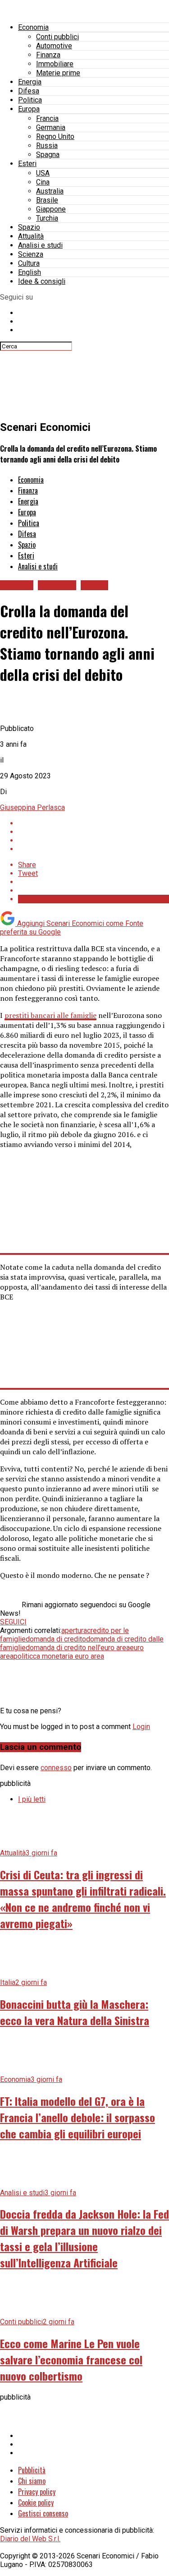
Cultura (29, 263)
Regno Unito (55, 136)
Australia (50, 191)
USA (43, 173)
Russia (47, 146)
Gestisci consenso (43, 2513)
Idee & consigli (42, 281)
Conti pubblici (57, 37)
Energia (30, 82)
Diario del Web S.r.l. (30, 2539)
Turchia (47, 218)
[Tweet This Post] (94, 832)
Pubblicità (32, 2470)
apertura (74, 1630)
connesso (56, 1768)
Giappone (51, 209)
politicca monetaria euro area (59, 1656)
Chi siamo (32, 2481)
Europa (29, 109)
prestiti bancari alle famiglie (50, 1015)
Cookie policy (36, 2502)
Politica (30, 100)
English (30, 272)
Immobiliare (55, 64)
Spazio (29, 227)
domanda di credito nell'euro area (78, 1648)
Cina (43, 182)
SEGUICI (13, 1622)
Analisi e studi (40, 245)
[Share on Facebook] (94, 823)
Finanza (48, 55)
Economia (33, 27)
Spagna (48, 155)
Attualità (31, 236)
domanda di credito (56, 1639)
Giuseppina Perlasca (32, 807)
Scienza (31, 254)
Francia (47, 118)
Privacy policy (37, 2492)
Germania (51, 127)
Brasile (47, 200)
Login (141, 1727)
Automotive (54, 46)
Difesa (29, 91)
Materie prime (58, 73)
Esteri (27, 164)
